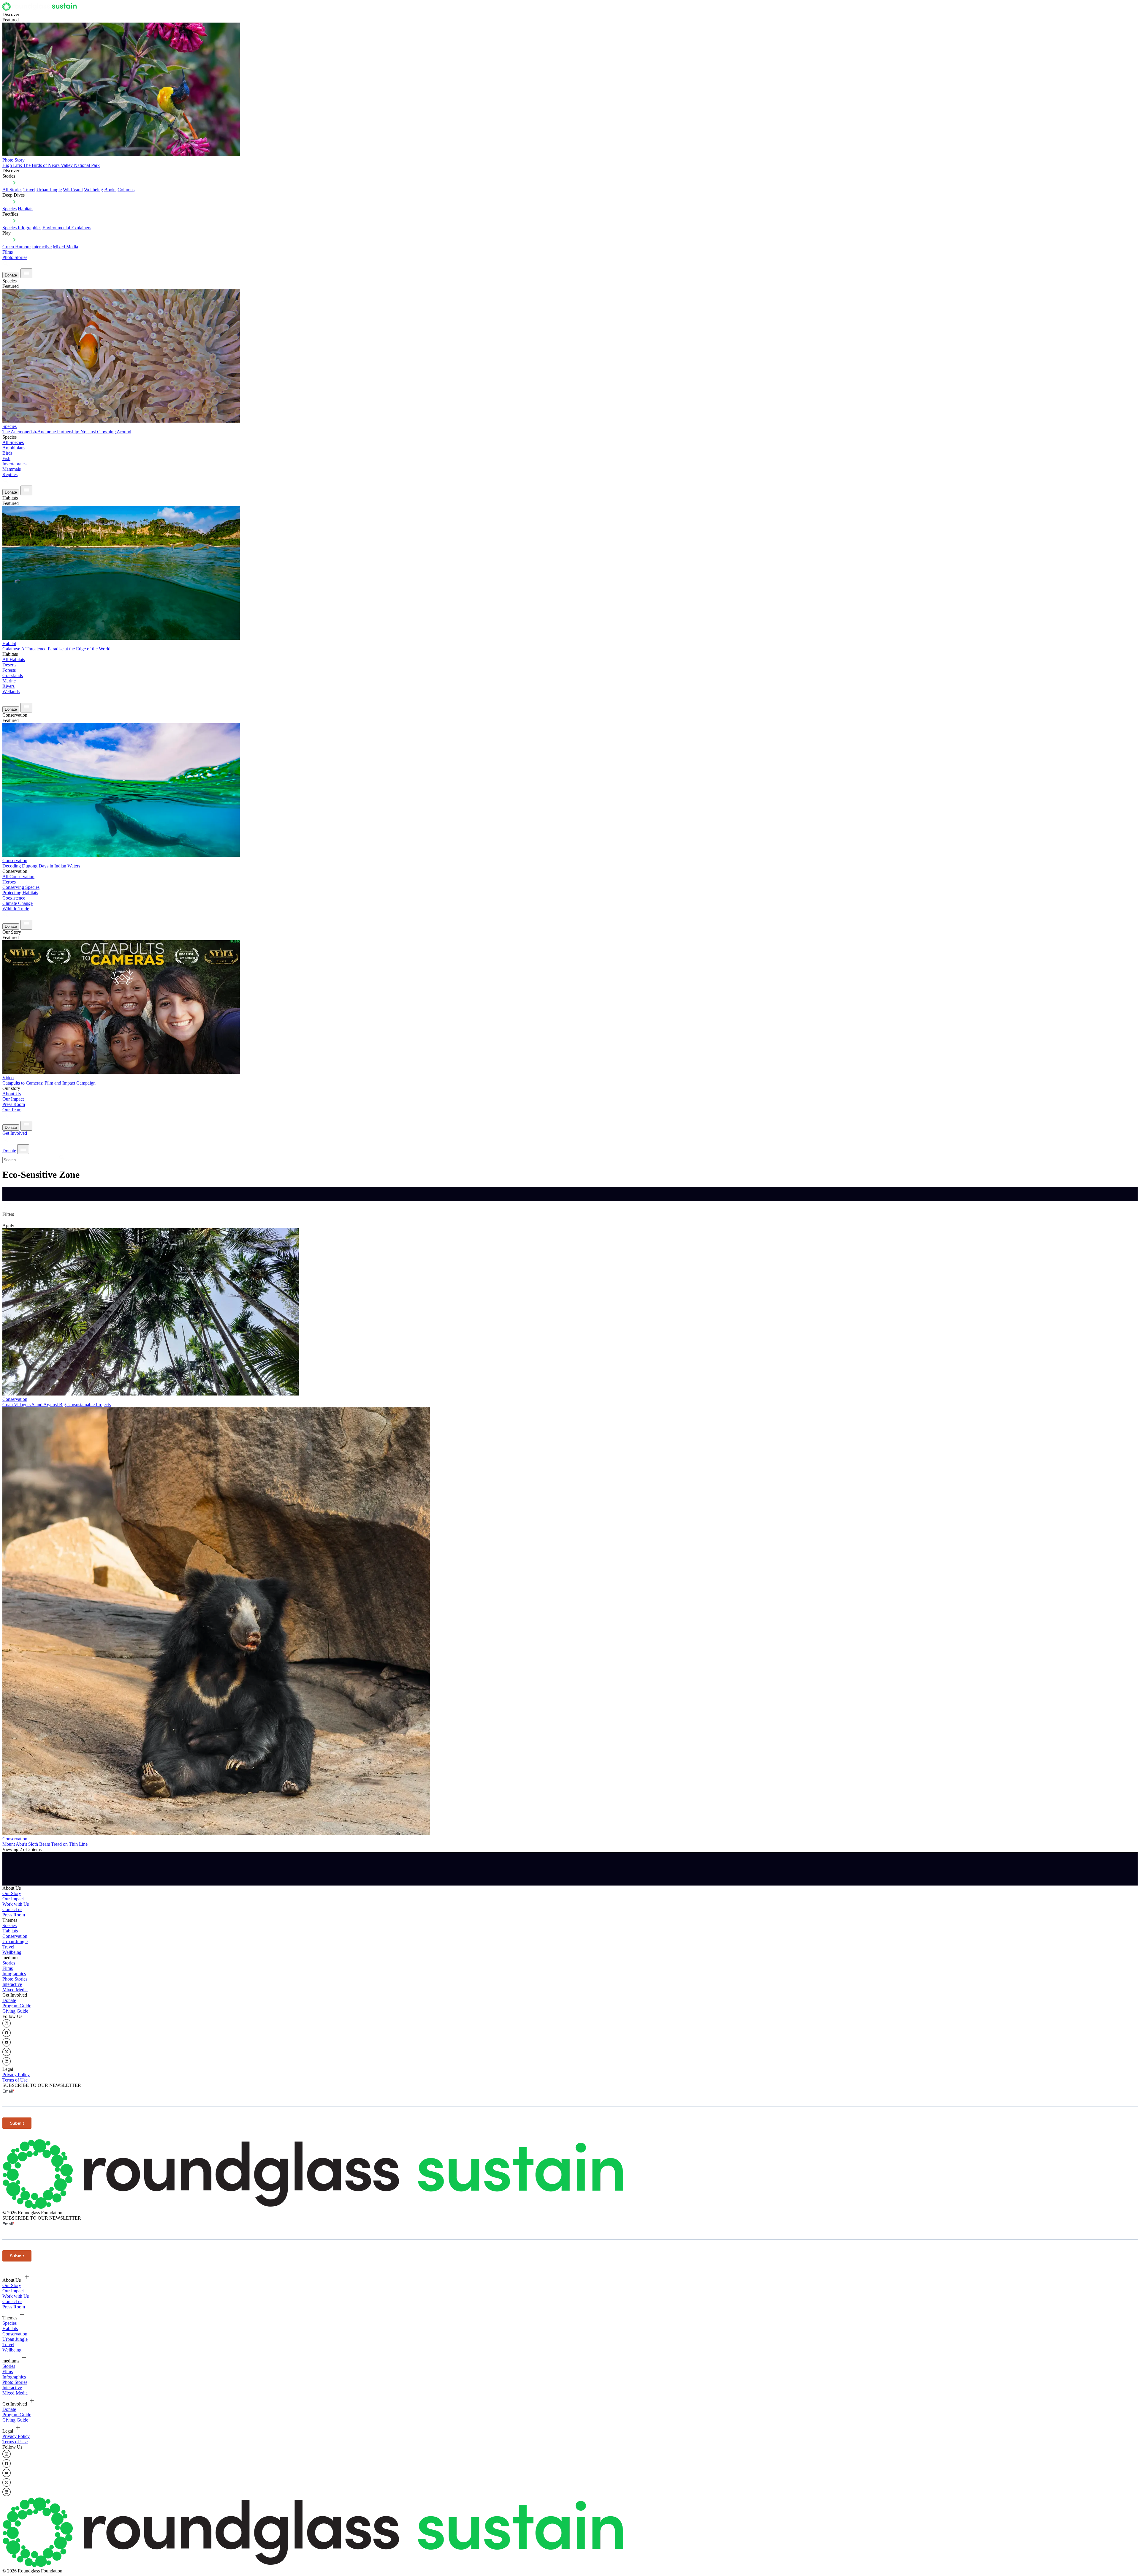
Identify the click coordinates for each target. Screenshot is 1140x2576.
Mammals (12, 469)
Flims (8, 1968)
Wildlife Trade (16, 909)
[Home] (41, 9)
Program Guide (17, 2006)
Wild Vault (73, 190)
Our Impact (13, 1099)
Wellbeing (94, 190)
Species (9, 209)
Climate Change (18, 903)
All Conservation (18, 877)
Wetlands (11, 692)
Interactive (42, 247)
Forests (9, 670)
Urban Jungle (49, 190)
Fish (6, 458)
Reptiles (10, 474)
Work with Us (16, 1904)
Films (8, 252)
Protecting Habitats (20, 893)
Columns (126, 190)
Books (110, 190)
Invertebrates (14, 464)
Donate (11, 275)
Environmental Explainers (67, 228)
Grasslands (13, 675)
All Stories (12, 190)
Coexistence (14, 898)
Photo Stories (15, 257)
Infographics (14, 1974)
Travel (29, 190)
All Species (13, 442)
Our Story (12, 1893)
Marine (9, 681)
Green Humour (17, 247)
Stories (9, 1963)
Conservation (15, 1936)
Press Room (14, 1104)
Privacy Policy (16, 2075)
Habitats (26, 209)
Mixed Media (65, 247)
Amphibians (14, 448)
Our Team (12, 1110)
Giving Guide (15, 2011)
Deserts (9, 665)
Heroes (9, 882)
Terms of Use (15, 2080)
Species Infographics (22, 228)
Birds (7, 453)
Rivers (8, 686)
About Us (12, 1094)
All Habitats (14, 659)
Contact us (12, 1909)
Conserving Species (21, 887)
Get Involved (15, 1133)
